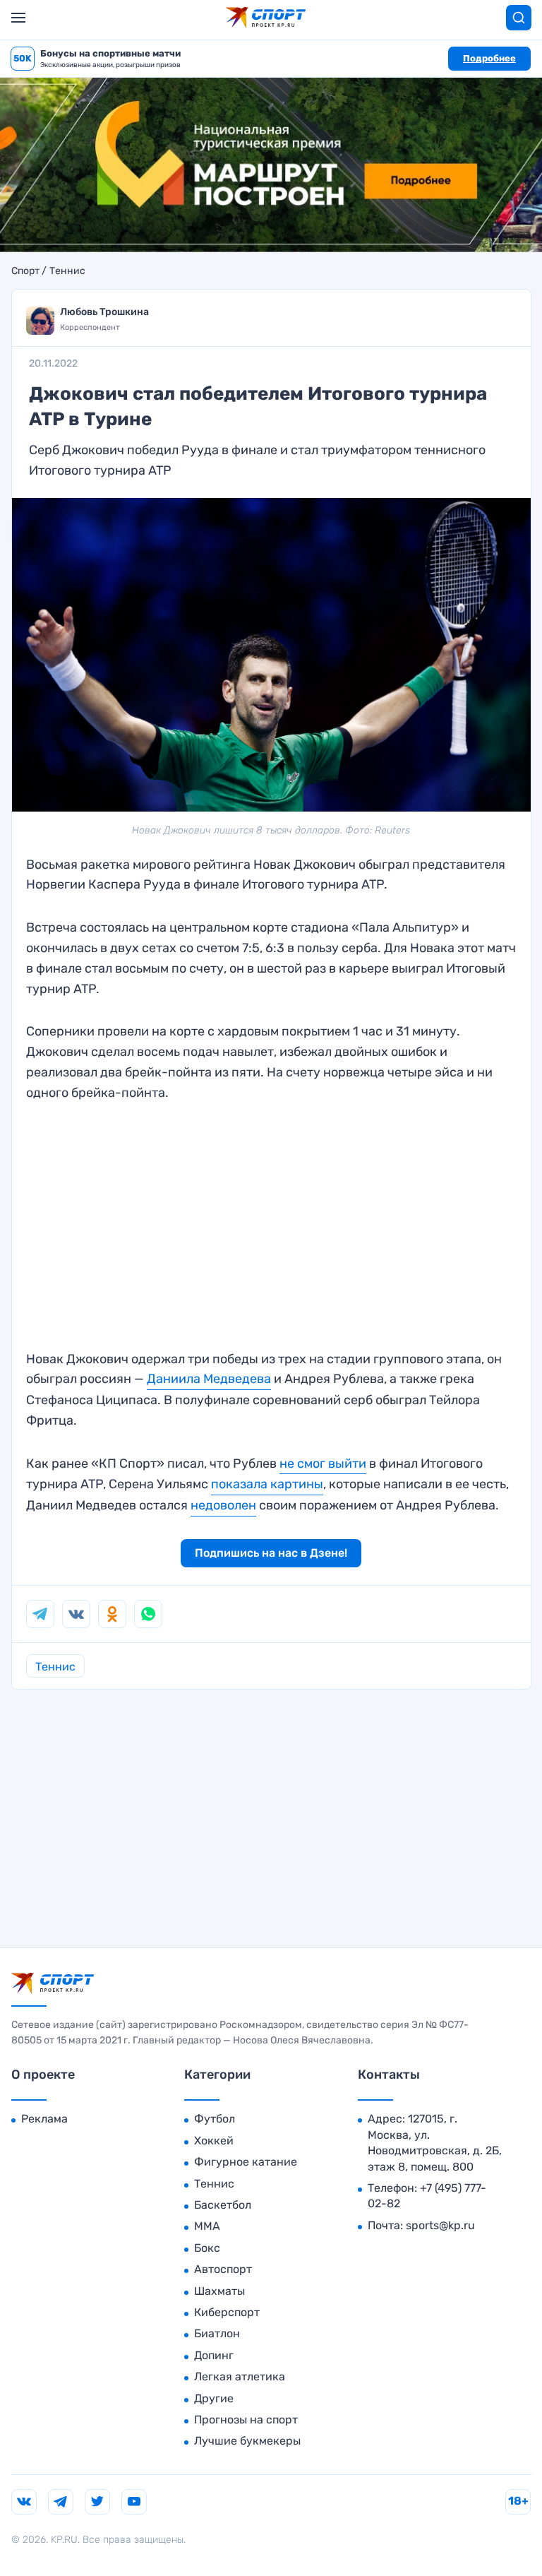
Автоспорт (223, 2269)
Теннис (67, 271)
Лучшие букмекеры (247, 2441)
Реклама (44, 2119)
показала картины (267, 1484)
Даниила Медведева (209, 1379)
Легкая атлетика (240, 2376)
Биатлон (217, 2333)
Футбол (215, 2119)
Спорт (25, 271)
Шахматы (219, 2291)
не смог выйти (323, 1464)
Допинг (214, 2355)
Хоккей (214, 2141)
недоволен (223, 1505)
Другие (214, 2398)
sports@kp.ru (440, 2225)
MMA (207, 2226)
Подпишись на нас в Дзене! (271, 1553)
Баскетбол (223, 2205)
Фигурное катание (246, 2162)
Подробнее (489, 58)
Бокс (207, 2248)
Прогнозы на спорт (246, 2420)
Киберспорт (227, 2312)
